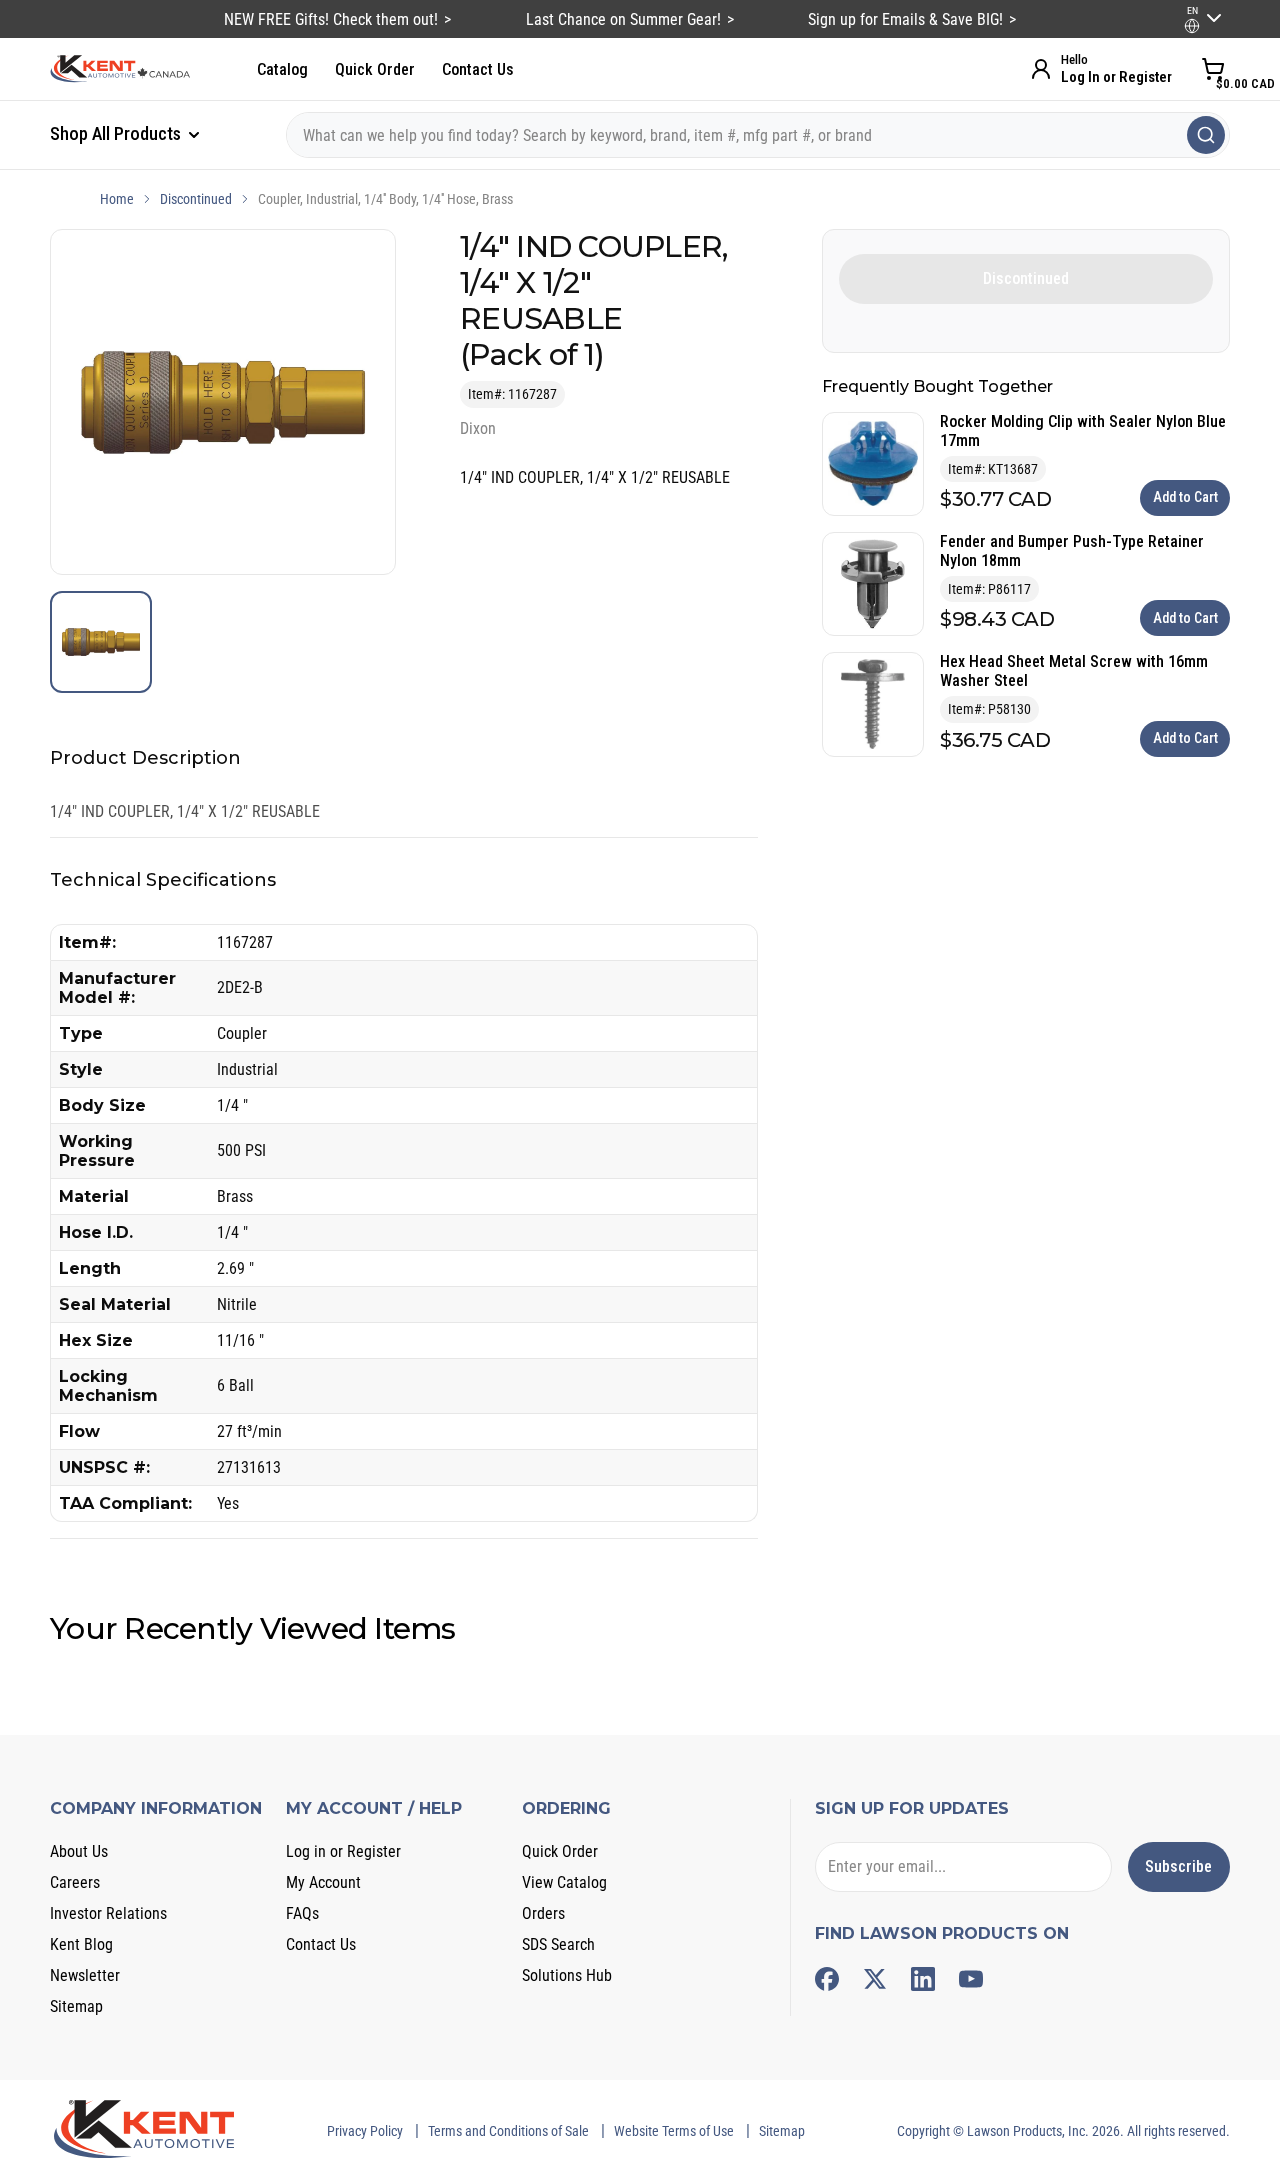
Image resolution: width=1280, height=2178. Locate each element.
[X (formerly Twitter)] (875, 1979)
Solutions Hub (567, 1975)
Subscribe (1178, 1866)
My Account (323, 1882)
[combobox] (758, 135)
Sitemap (76, 2006)
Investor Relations (108, 1913)
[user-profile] (1192, 26)
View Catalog (564, 1882)
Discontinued (196, 199)
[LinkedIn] (923, 1979)
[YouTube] (971, 1979)
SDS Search (558, 1944)
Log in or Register (343, 1851)
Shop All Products (117, 133)
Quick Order (375, 69)
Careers (75, 1882)
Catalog (282, 69)
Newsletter (85, 1975)
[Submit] (1206, 135)
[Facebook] (827, 1979)
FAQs (302, 1913)
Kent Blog (81, 1944)
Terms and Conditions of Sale (508, 2131)
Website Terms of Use (674, 2131)
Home (117, 199)
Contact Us (478, 69)
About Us (79, 1851)
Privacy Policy (365, 2131)
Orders (543, 1913)
